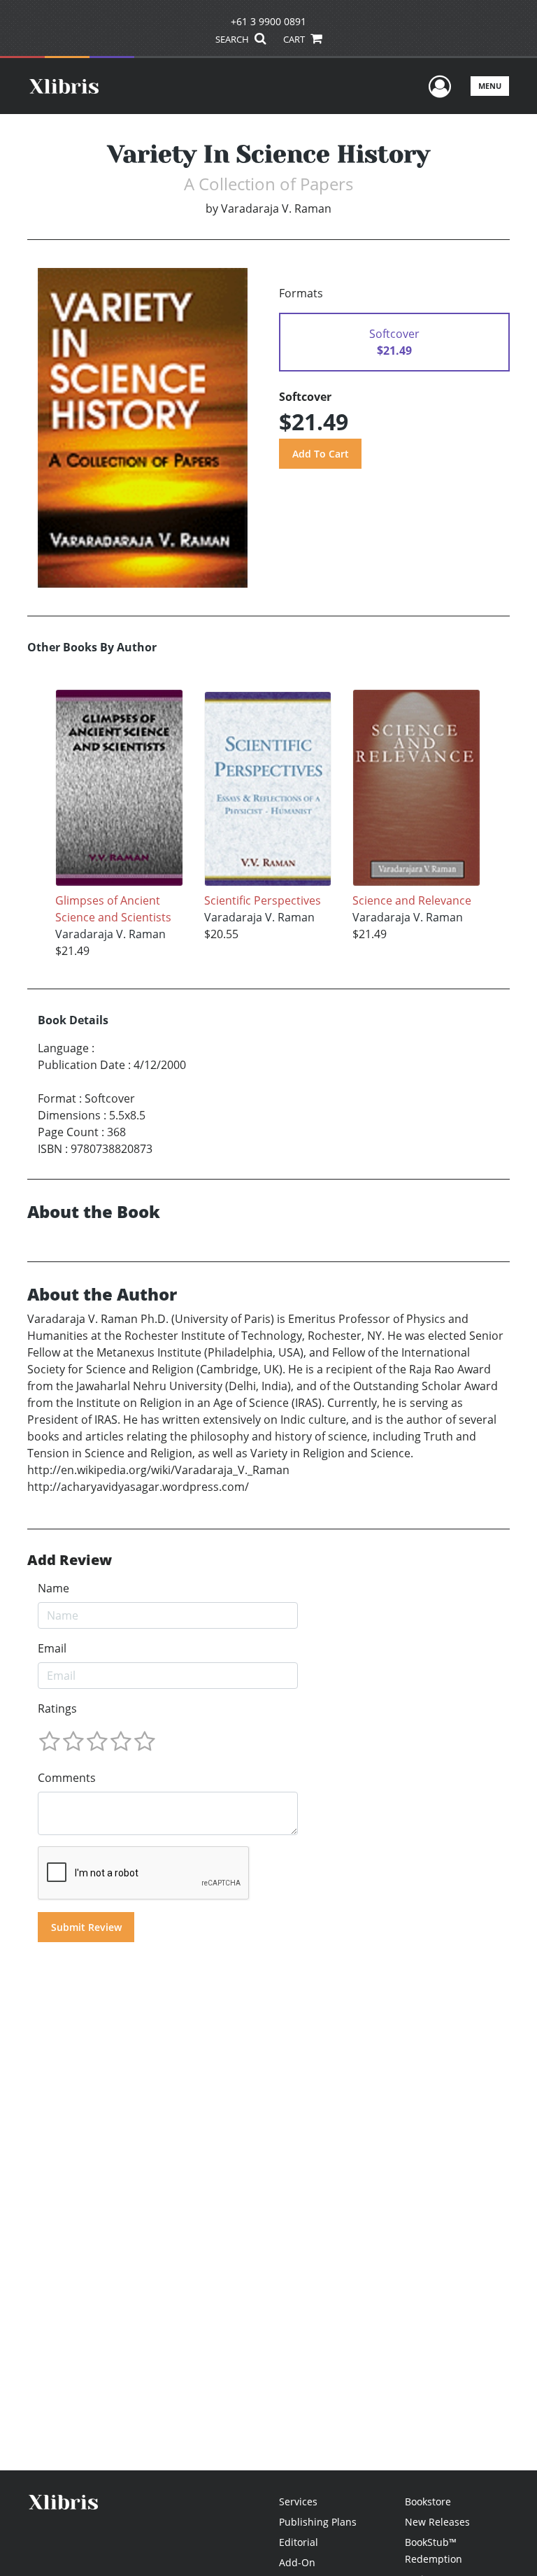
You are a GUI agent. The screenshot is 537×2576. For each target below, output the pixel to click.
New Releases (437, 2522)
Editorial (299, 2542)
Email (52, 1648)
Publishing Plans (318, 2522)
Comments (67, 1778)
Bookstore (428, 2501)
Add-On (297, 2562)
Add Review (70, 1560)
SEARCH (233, 39)
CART (295, 39)
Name (53, 1588)
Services (298, 2501)
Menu (490, 86)
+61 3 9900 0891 (268, 21)
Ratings (57, 1708)
